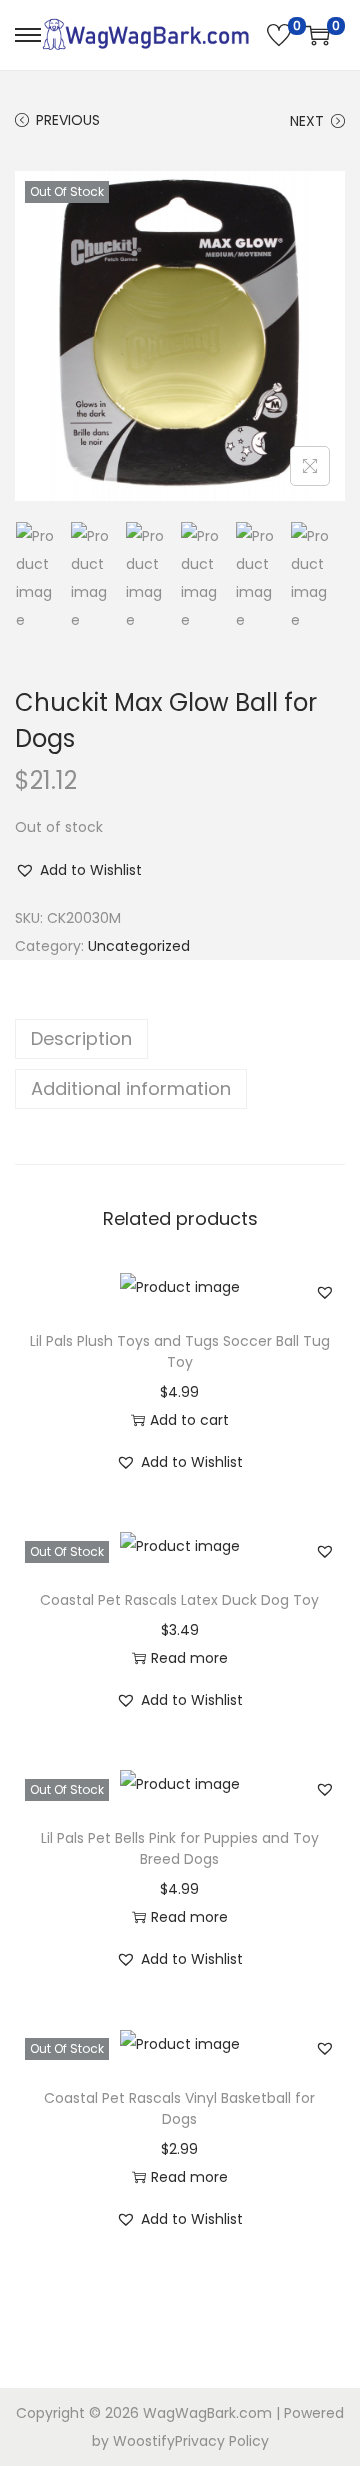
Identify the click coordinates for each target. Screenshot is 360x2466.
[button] (78, 870)
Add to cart (189, 1420)
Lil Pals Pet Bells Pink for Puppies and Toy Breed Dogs (180, 1848)
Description (81, 1038)
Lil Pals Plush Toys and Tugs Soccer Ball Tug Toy (180, 1351)
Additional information (131, 1088)
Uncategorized (139, 946)
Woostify (144, 2441)
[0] (279, 35)
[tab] (180, 1039)
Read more (189, 1658)
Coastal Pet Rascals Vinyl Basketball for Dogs (179, 2108)
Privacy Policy (222, 2441)
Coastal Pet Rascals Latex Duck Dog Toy (179, 1600)
